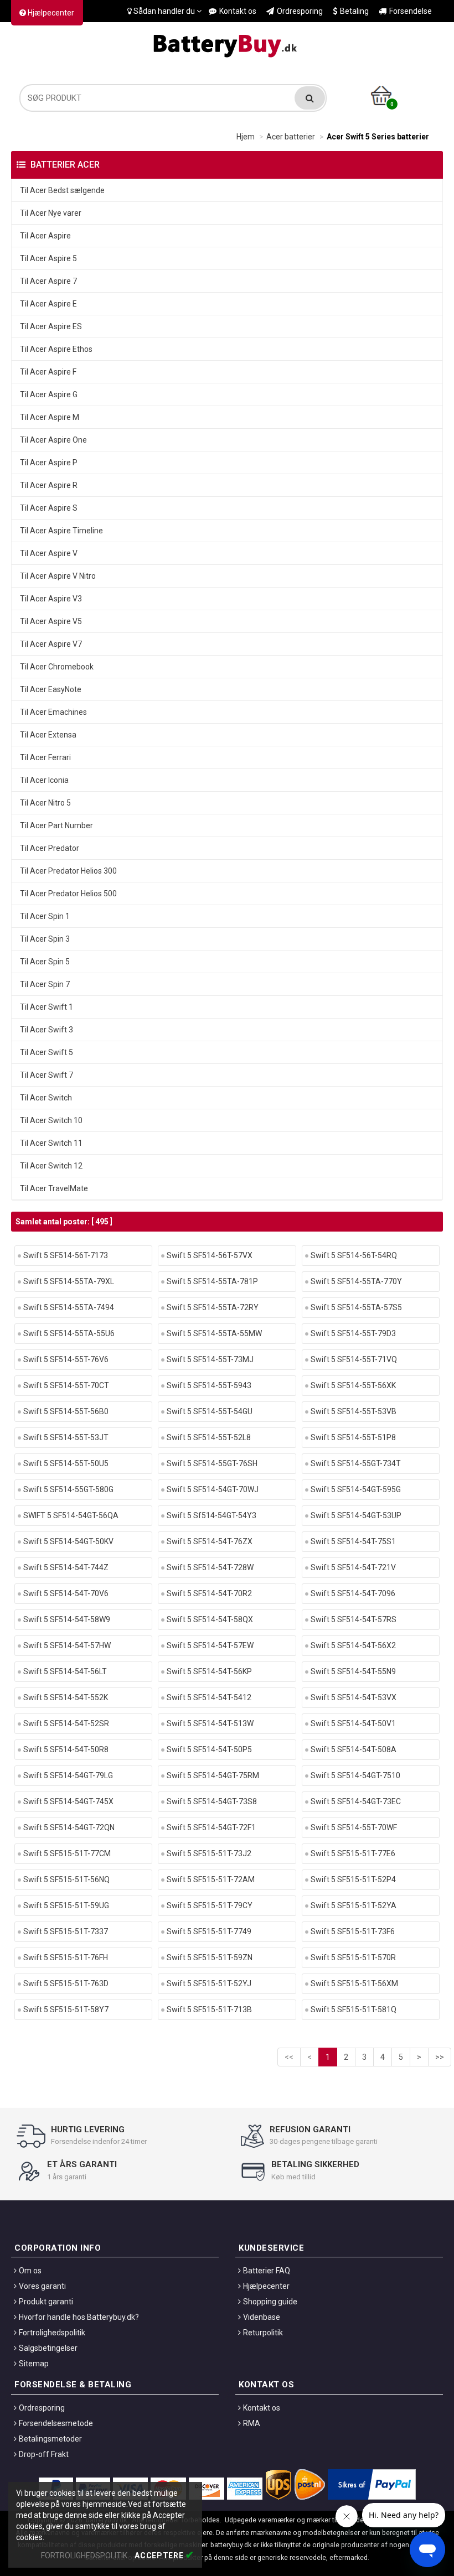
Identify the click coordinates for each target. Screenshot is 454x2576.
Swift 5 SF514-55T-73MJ (210, 1359)
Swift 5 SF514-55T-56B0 (66, 1411)
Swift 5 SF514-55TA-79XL (69, 1281)
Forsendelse (411, 11)
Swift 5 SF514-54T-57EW (210, 1645)
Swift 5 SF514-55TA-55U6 (69, 1333)
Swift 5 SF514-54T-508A (354, 1749)
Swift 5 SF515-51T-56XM (354, 1983)
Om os (30, 2271)
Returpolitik (263, 2333)
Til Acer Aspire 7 (48, 281)
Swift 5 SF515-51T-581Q (354, 2009)
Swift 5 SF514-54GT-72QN (69, 1827)
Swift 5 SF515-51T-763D (66, 1983)
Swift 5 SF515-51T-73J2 (209, 1853)
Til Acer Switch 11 (51, 1143)
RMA (252, 2423)
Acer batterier (291, 137)
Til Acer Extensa (48, 735)
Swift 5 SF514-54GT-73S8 (212, 1801)
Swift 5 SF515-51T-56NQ (66, 1879)
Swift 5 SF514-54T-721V (353, 1567)
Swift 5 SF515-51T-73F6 (353, 1931)
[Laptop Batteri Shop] (227, 43)
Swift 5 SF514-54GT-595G (356, 1489)
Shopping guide (270, 2302)
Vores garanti (42, 2286)
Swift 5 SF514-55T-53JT (66, 1437)
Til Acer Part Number (56, 825)
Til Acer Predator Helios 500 (68, 894)
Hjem (246, 137)
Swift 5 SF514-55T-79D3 (353, 1333)
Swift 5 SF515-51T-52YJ (209, 1983)
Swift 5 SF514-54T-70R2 (209, 1593)
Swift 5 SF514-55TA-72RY (213, 1307)
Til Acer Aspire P (49, 463)
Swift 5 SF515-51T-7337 (66, 1931)
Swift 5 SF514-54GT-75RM (213, 1775)
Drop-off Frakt (44, 2454)
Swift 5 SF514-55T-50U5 (66, 1463)
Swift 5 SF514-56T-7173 (66, 1255)
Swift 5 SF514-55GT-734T (356, 1463)
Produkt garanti (46, 2302)
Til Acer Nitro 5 (45, 803)
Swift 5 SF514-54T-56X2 (353, 1645)
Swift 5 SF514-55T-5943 (209, 1385)
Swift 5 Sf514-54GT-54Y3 (211, 1515)
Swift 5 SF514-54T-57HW (67, 1645)
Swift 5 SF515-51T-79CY (210, 1905)
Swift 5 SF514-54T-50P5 (209, 1749)
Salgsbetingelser (48, 2348)
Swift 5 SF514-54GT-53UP (356, 1515)
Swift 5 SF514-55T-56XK (353, 1385)
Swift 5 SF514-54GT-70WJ (213, 1489)
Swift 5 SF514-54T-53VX (354, 1697)
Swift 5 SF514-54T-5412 (209, 1697)
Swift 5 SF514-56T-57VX (210, 1255)
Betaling (354, 11)
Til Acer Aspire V (49, 553)
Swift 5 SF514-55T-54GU (210, 1411)
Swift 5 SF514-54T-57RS (354, 1619)
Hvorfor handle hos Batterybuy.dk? (79, 2317)
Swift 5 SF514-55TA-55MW (214, 1333)
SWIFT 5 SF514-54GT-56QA (71, 1515)
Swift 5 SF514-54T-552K (66, 1697)
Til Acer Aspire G (49, 394)
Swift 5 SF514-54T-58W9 (67, 1619)
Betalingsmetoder (50, 2439)
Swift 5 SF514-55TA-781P (212, 1281)
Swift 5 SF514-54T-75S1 (353, 1541)
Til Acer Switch (46, 1098)
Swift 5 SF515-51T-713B (209, 2009)
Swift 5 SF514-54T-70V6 (66, 1593)
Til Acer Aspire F (48, 372)
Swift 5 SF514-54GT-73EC (356, 1801)
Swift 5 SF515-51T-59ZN (210, 1957)
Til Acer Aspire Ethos (56, 349)
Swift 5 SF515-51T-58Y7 (66, 2009)
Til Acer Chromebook (57, 667)
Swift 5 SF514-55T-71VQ (354, 1359)
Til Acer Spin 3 (45, 939)
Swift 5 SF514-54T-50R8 (66, 1749)
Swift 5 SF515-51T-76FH (66, 1957)
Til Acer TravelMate (54, 1188)
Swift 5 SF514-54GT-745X (68, 1801)
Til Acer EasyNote (51, 689)
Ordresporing (300, 11)
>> (440, 2057)
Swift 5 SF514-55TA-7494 (69, 1307)
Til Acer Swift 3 (47, 1030)
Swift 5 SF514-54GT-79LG (68, 1775)
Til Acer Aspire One (53, 440)
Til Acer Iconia (44, 780)
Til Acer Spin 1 (45, 916)
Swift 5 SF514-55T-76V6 (66, 1359)
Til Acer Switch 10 (51, 1120)
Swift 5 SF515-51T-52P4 (353, 1879)
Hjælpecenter (50, 13)
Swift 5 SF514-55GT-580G (68, 1489)
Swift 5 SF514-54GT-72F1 (211, 1827)
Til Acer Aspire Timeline (61, 531)
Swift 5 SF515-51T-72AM (211, 1879)
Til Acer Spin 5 (45, 962)
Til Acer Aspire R (49, 485)
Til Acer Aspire (45, 236)
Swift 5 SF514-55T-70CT (66, 1385)
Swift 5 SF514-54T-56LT (65, 1671)
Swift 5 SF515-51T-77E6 (353, 1853)
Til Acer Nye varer (51, 213)
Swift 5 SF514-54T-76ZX (210, 1541)
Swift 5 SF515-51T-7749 (209, 1931)
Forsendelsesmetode (56, 2423)
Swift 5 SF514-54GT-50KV (68, 1541)
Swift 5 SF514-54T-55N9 (353, 1671)
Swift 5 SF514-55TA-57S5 (356, 1307)
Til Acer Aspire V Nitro (58, 576)
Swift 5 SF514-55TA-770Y (356, 1281)
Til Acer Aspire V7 (51, 644)
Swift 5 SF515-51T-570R (353, 1957)
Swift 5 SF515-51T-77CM (67, 1853)
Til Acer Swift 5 (47, 1052)
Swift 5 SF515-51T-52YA (354, 1905)
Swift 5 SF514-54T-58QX (210, 1619)
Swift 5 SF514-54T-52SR (66, 1723)
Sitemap (34, 2364)
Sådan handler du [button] (164, 11)
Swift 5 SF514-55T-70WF (354, 1827)
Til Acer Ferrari (45, 757)
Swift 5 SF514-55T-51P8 (353, 1437)
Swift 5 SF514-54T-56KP (209, 1671)
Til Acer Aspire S (49, 508)
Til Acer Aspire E (48, 304)
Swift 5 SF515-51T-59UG (66, 1905)
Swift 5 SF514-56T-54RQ (354, 1255)
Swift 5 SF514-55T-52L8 (209, 1437)
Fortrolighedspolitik (52, 2333)
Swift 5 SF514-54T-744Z (66, 1567)
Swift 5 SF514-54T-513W (210, 1723)
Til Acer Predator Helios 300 (68, 871)
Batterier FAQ (267, 2271)
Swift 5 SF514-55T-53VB (354, 1411)
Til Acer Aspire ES (51, 326)
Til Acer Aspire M (50, 417)
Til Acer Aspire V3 (51, 599)
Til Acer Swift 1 (47, 1007)
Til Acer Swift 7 (47, 1075)
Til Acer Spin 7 (45, 984)
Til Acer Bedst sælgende (62, 190)
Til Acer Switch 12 (51, 1166)
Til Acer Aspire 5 (48, 258)
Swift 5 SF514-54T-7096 (353, 1593)
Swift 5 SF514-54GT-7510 (355, 1775)
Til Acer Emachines (53, 712)
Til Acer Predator (50, 848)
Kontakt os (238, 11)
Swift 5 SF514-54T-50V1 (353, 1723)
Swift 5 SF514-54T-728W (210, 1567)
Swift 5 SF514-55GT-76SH (212, 1463)
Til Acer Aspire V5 (51, 621)
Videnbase (262, 2317)
